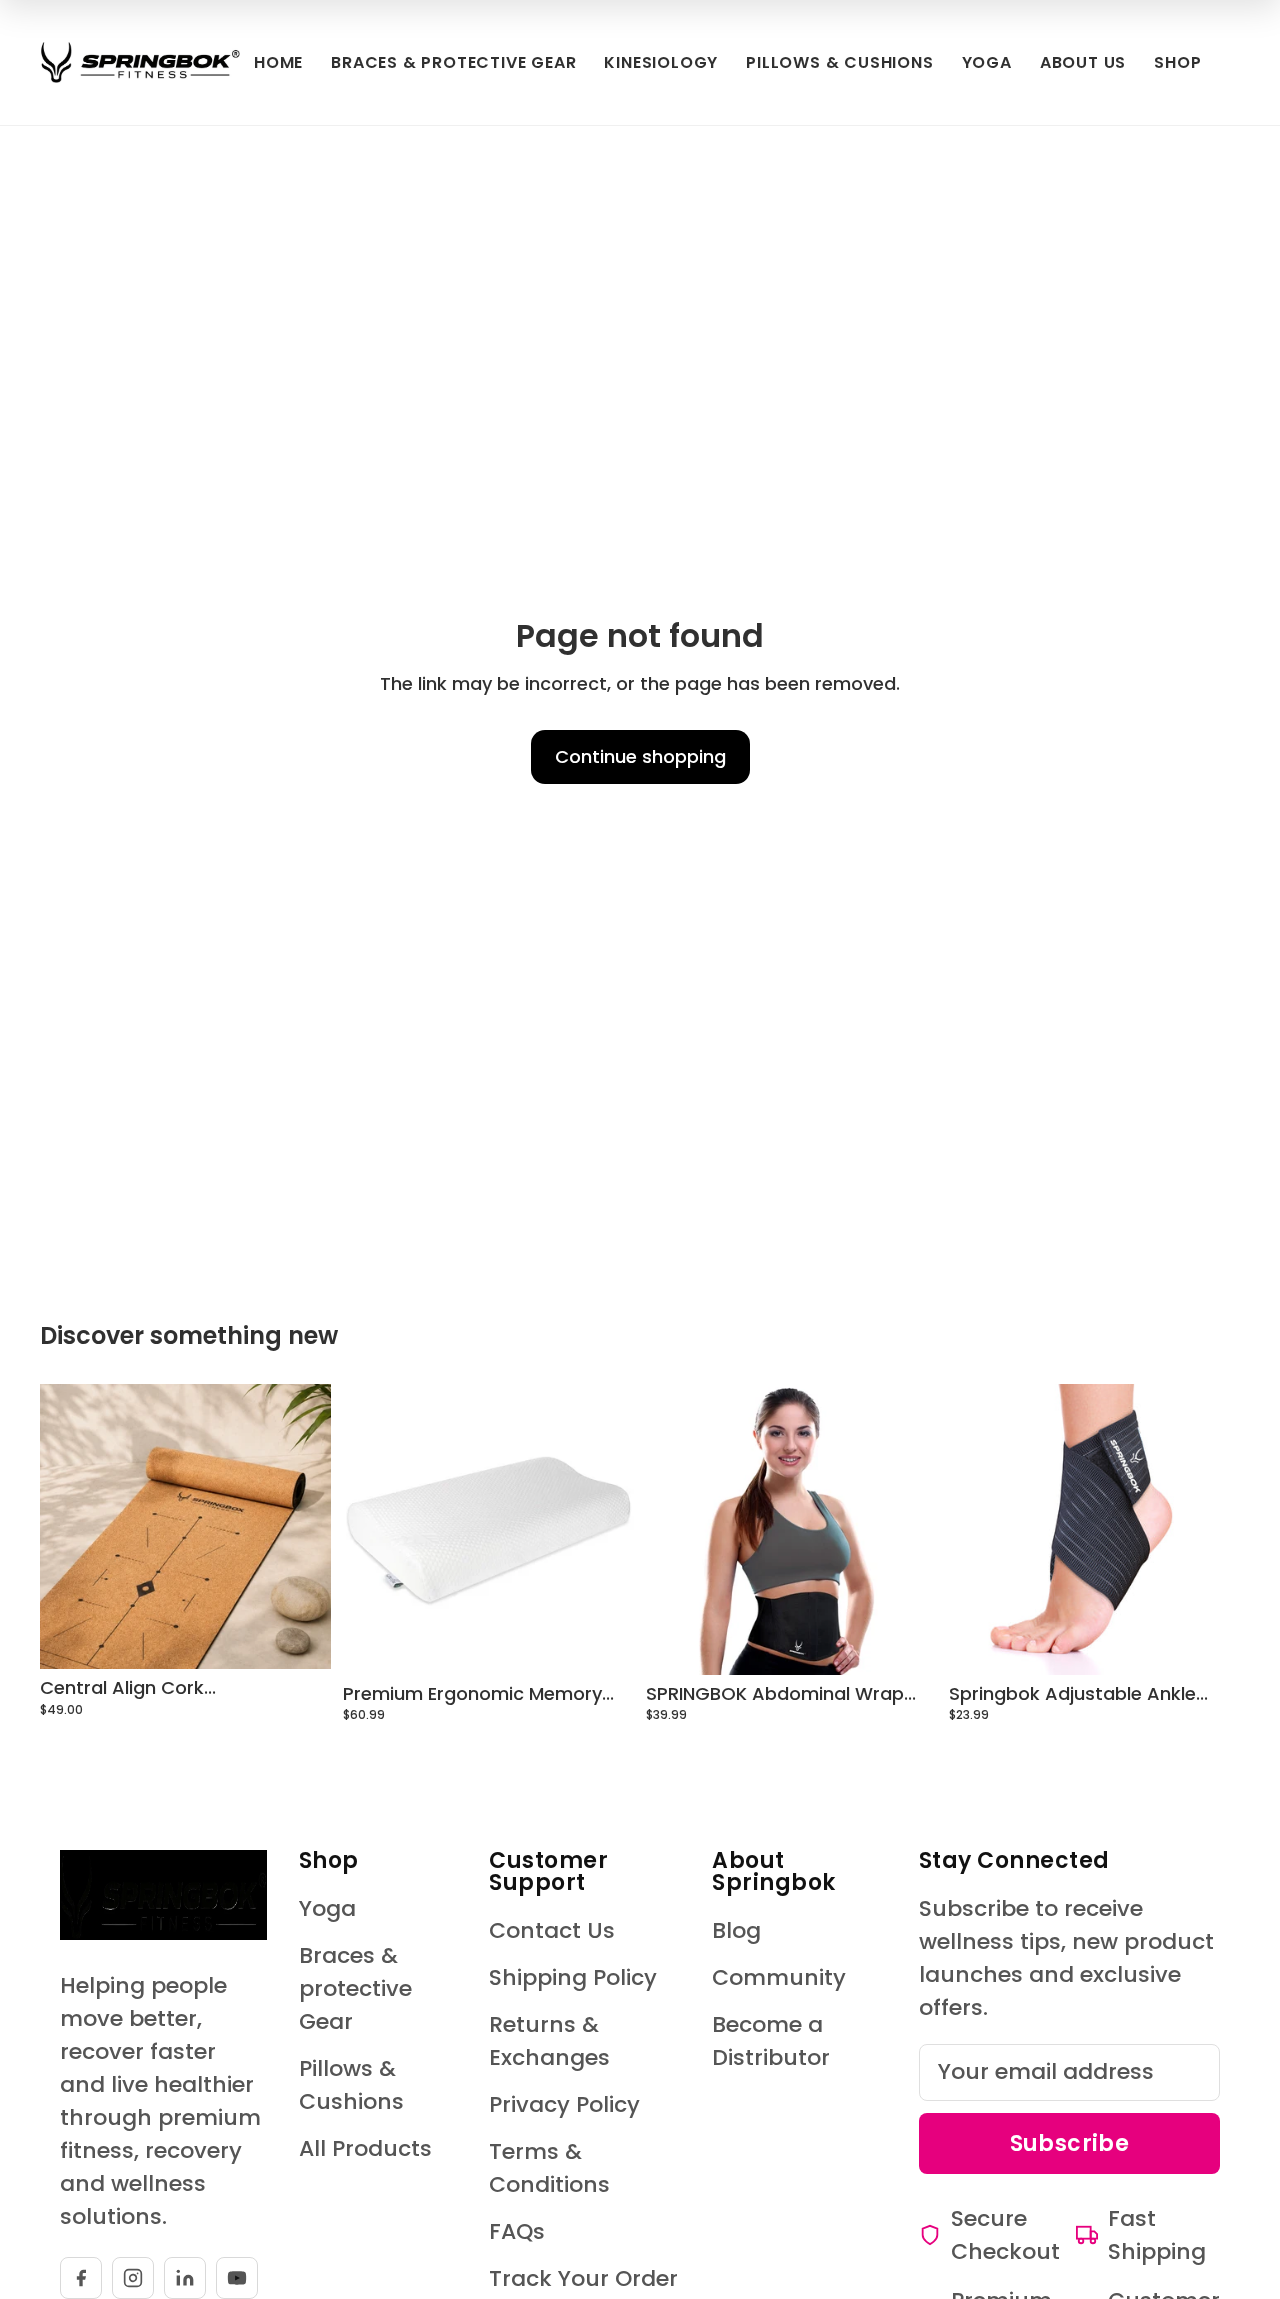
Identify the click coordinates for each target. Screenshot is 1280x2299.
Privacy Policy (564, 2104)
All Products (365, 2148)
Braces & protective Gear (355, 1988)
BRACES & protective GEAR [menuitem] (453, 62)
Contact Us (552, 1930)
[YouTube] (237, 2278)
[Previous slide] (70, 1526)
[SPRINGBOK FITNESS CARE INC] (140, 62)
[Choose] (300, 1639)
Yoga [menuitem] (987, 62)
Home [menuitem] (278, 62)
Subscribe (1070, 2143)
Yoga (327, 1908)
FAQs (517, 2231)
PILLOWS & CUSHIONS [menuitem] (839, 62)
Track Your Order (583, 2278)
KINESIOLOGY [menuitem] (661, 62)
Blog (736, 1930)
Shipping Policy (573, 1977)
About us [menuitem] (1083, 62)
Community (779, 1977)
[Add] (603, 1644)
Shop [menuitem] (1177, 62)
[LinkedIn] (185, 2278)
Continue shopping (640, 756)
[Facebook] (81, 2278)
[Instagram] (133, 2278)
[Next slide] (301, 1526)
